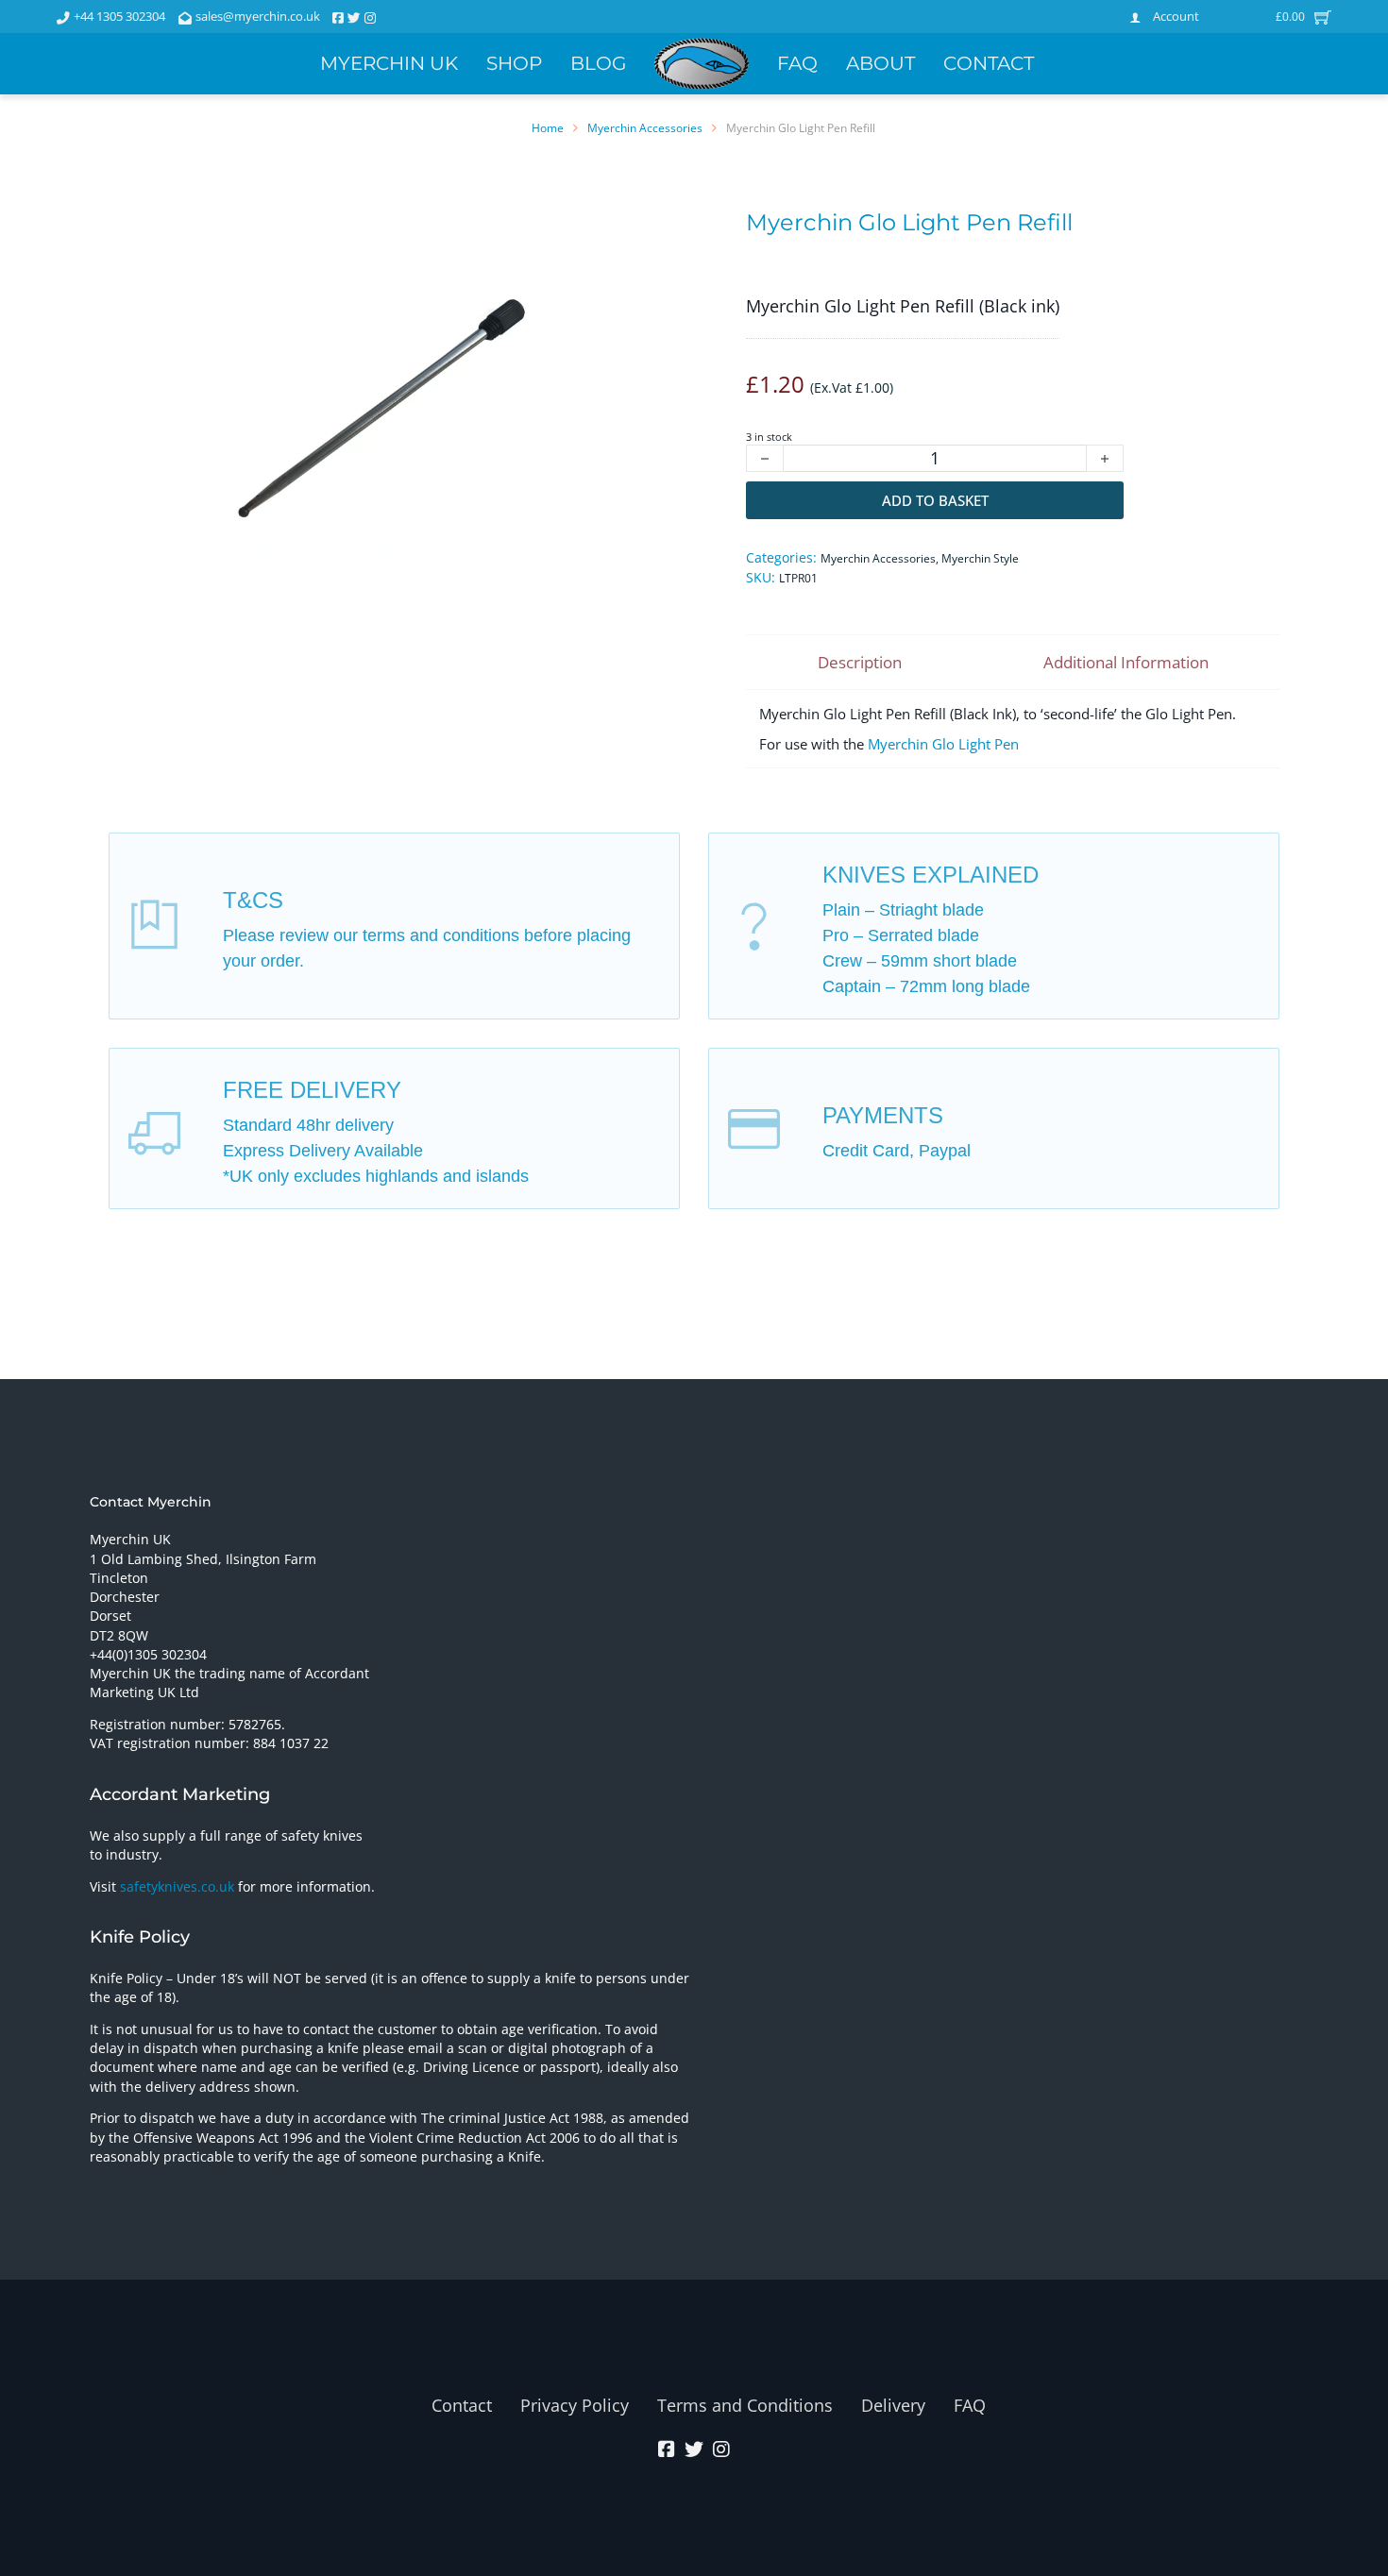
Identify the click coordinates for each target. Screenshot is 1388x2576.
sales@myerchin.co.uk (258, 16)
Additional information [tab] (1126, 662)
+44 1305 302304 (119, 16)
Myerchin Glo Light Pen (943, 744)
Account (1176, 16)
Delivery (893, 2405)
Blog (598, 63)
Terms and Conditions (745, 2405)
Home (548, 128)
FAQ (797, 63)
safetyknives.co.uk (177, 1887)
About (880, 63)
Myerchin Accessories (645, 128)
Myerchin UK (389, 63)
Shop (514, 63)
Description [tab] (860, 662)
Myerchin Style (980, 558)
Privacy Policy (575, 2405)
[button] (582, 271)
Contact (989, 63)
